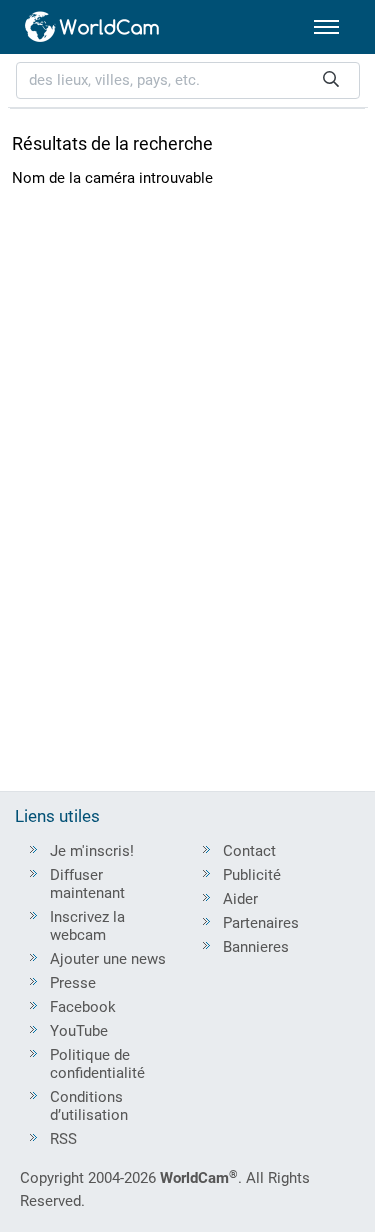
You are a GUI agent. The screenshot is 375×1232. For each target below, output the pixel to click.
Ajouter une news (108, 959)
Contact (249, 851)
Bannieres (256, 947)
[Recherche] (331, 80)
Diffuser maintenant (87, 884)
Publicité (252, 875)
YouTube (79, 1031)
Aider (240, 899)
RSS (63, 1139)
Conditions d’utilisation (89, 1106)
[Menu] (326, 27)
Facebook (83, 1007)
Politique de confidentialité (97, 1064)
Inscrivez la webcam (87, 926)
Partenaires (261, 923)
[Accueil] (93, 27)
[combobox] (188, 80)
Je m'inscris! (92, 851)
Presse (73, 983)
